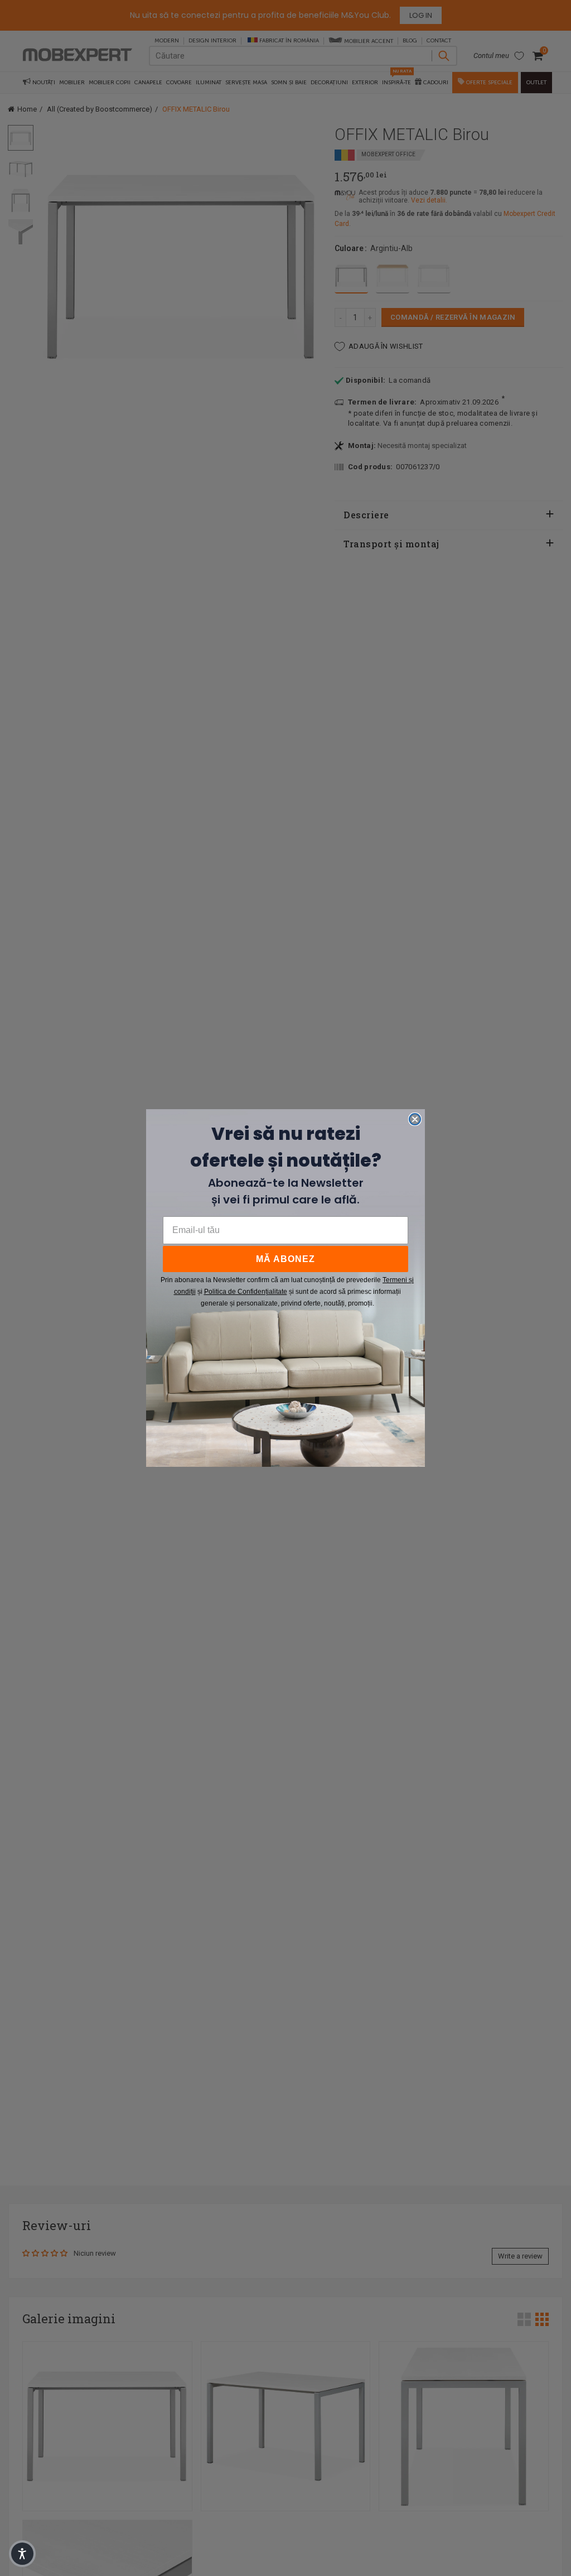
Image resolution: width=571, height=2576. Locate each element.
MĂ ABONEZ (285, 1259)
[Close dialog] (415, 1119)
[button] (22, 2554)
